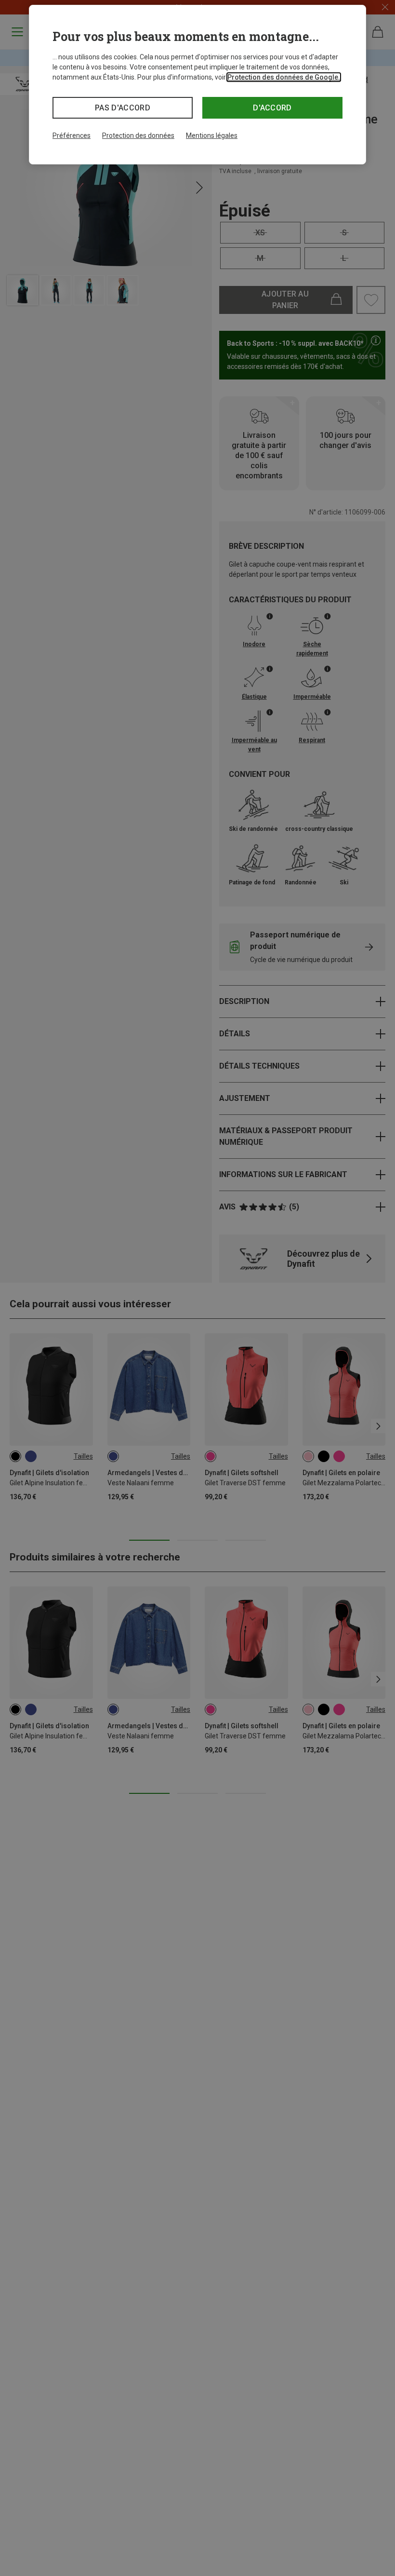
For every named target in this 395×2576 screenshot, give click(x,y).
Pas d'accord (123, 108)
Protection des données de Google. (284, 77)
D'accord (272, 108)
